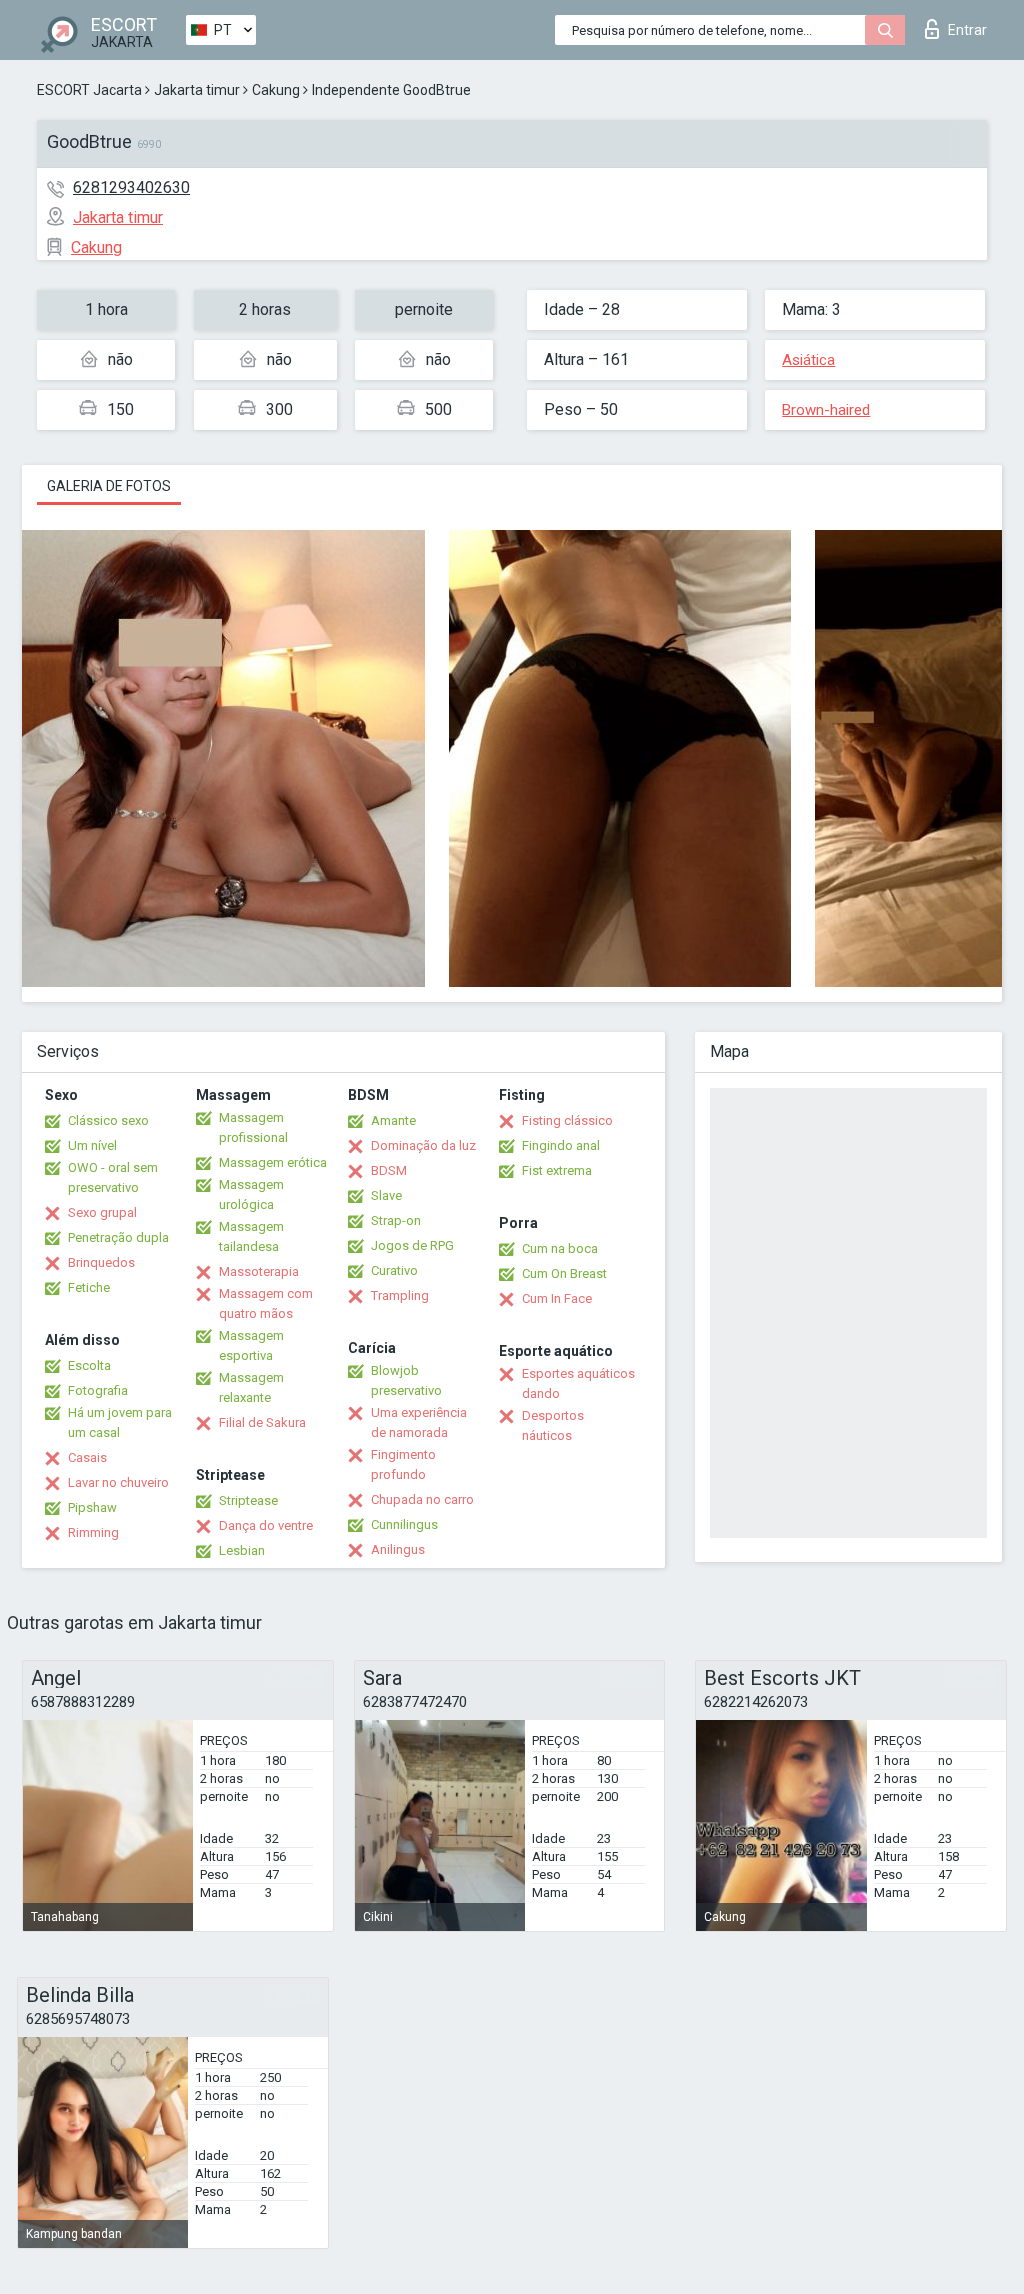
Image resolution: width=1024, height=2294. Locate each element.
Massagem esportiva (251, 1345)
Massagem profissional (253, 1127)
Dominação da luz (423, 1145)
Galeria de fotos (109, 486)
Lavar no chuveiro (118, 1482)
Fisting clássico (567, 1120)
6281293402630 (131, 187)
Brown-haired (826, 410)
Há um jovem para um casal (120, 1422)
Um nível (92, 1145)
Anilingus (398, 1549)
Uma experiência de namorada (419, 1422)
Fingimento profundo (403, 1464)
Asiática (808, 360)
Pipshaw (92, 1507)
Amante (393, 1120)
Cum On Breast (564, 1273)
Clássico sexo (108, 1120)
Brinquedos (101, 1262)
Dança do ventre (266, 1525)
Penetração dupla (118, 1237)
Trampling (400, 1295)
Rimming (93, 1532)
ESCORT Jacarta (89, 90)
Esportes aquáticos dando (578, 1383)
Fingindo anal (561, 1145)
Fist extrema (557, 1170)
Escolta (89, 1365)
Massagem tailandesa (251, 1236)
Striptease (248, 1500)
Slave (386, 1195)
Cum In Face (557, 1298)
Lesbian (242, 1550)
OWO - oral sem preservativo (113, 1177)
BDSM (389, 1170)
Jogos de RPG (412, 1245)
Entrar (967, 30)
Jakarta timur (197, 90)
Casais (87, 1457)
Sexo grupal (102, 1212)
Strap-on (396, 1220)
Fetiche (89, 1287)
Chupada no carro (422, 1499)
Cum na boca (560, 1248)
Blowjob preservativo (406, 1380)
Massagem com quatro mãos (266, 1303)
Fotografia (98, 1390)
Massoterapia (259, 1271)
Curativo (394, 1270)
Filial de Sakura (262, 1422)
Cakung (276, 90)
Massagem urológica (251, 1194)
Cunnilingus (404, 1524)
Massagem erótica (273, 1162)
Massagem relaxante (251, 1387)
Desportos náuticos (553, 1425)
